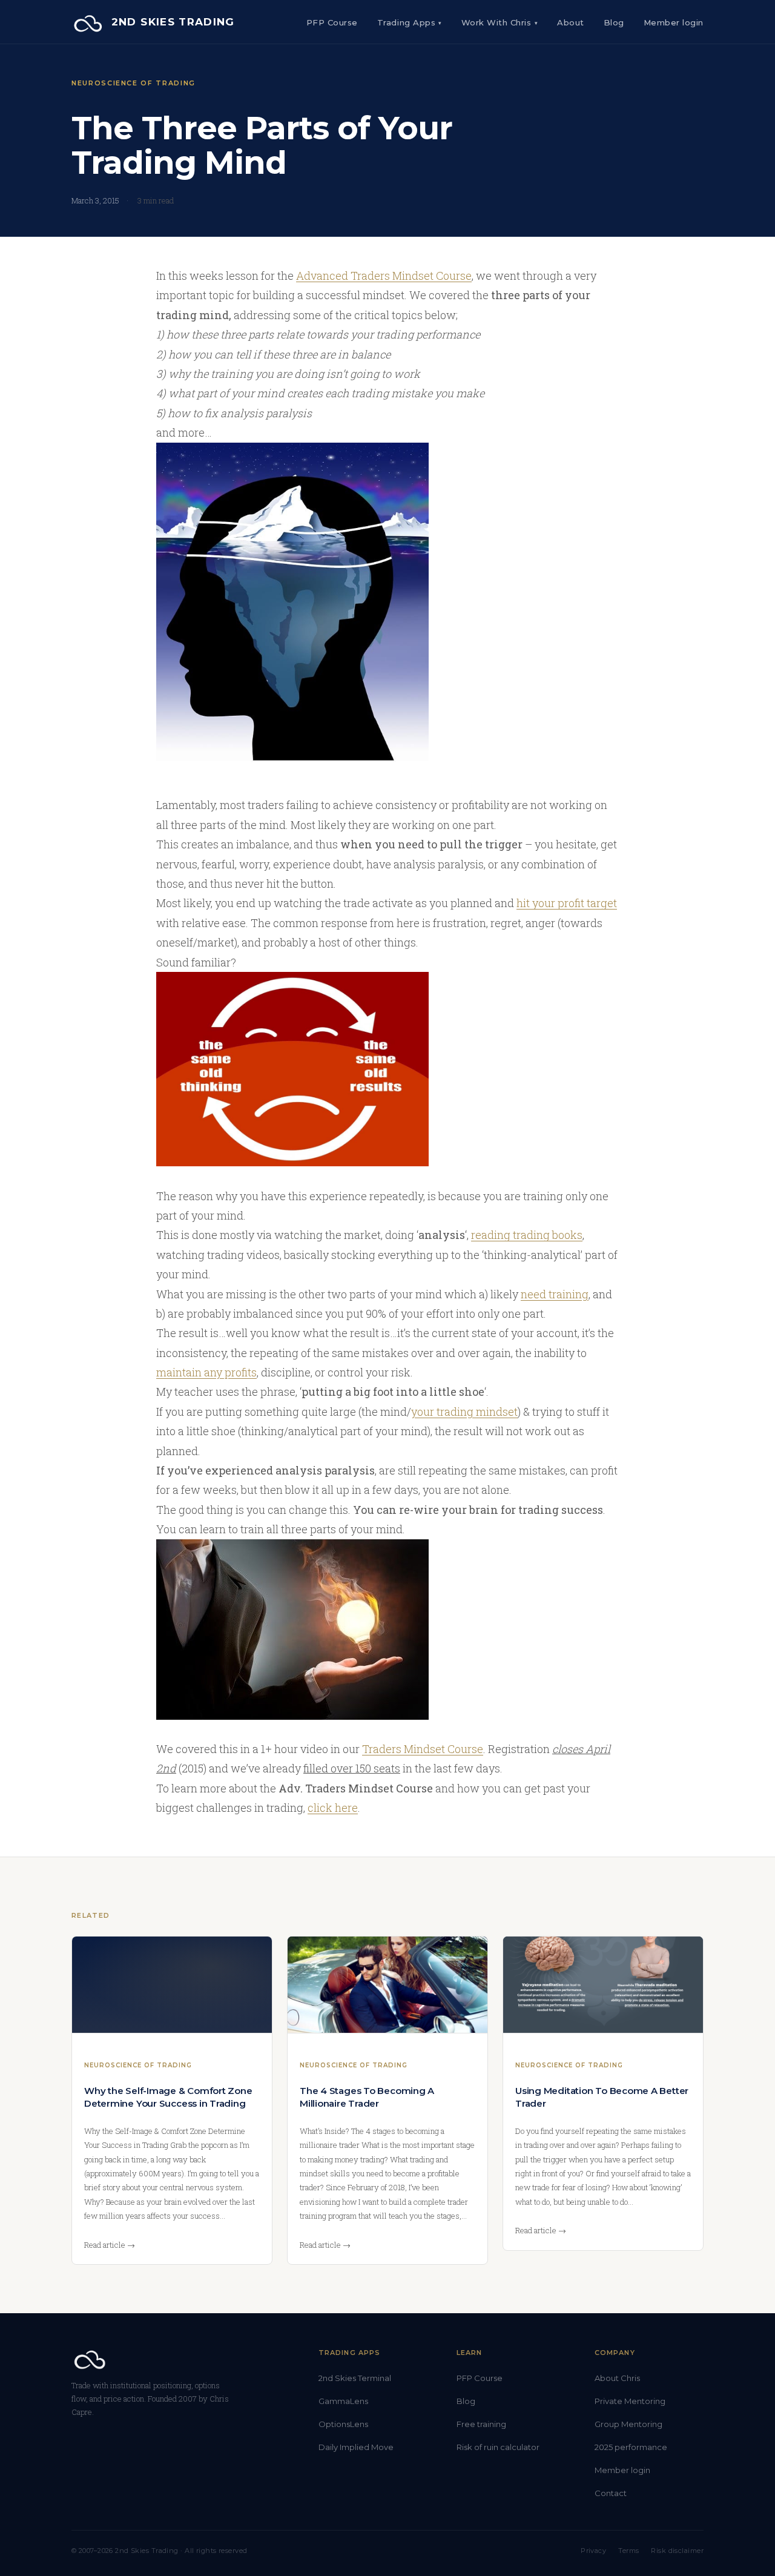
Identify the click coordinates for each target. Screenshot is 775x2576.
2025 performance (631, 2447)
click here (333, 1808)
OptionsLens (343, 2424)
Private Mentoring (630, 2401)
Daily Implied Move (356, 2447)
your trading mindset (464, 1412)
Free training (481, 2424)
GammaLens (343, 2401)
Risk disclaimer (677, 2551)
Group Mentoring (628, 2424)
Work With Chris (500, 22)
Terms (628, 2551)
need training (555, 1294)
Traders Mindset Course (423, 1749)
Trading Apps (410, 22)
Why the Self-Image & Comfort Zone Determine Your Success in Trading (168, 2097)
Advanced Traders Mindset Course (384, 276)
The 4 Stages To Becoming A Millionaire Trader (367, 2097)
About (571, 22)
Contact (611, 2493)
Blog (614, 22)
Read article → (110, 2245)
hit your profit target (567, 903)
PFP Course (332, 22)
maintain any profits (206, 1372)
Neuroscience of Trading (134, 83)
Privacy (593, 2551)
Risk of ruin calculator (498, 2447)
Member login (622, 2470)
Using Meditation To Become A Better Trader (602, 2097)
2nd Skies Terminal (355, 2378)
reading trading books (527, 1235)
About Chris (617, 2378)
